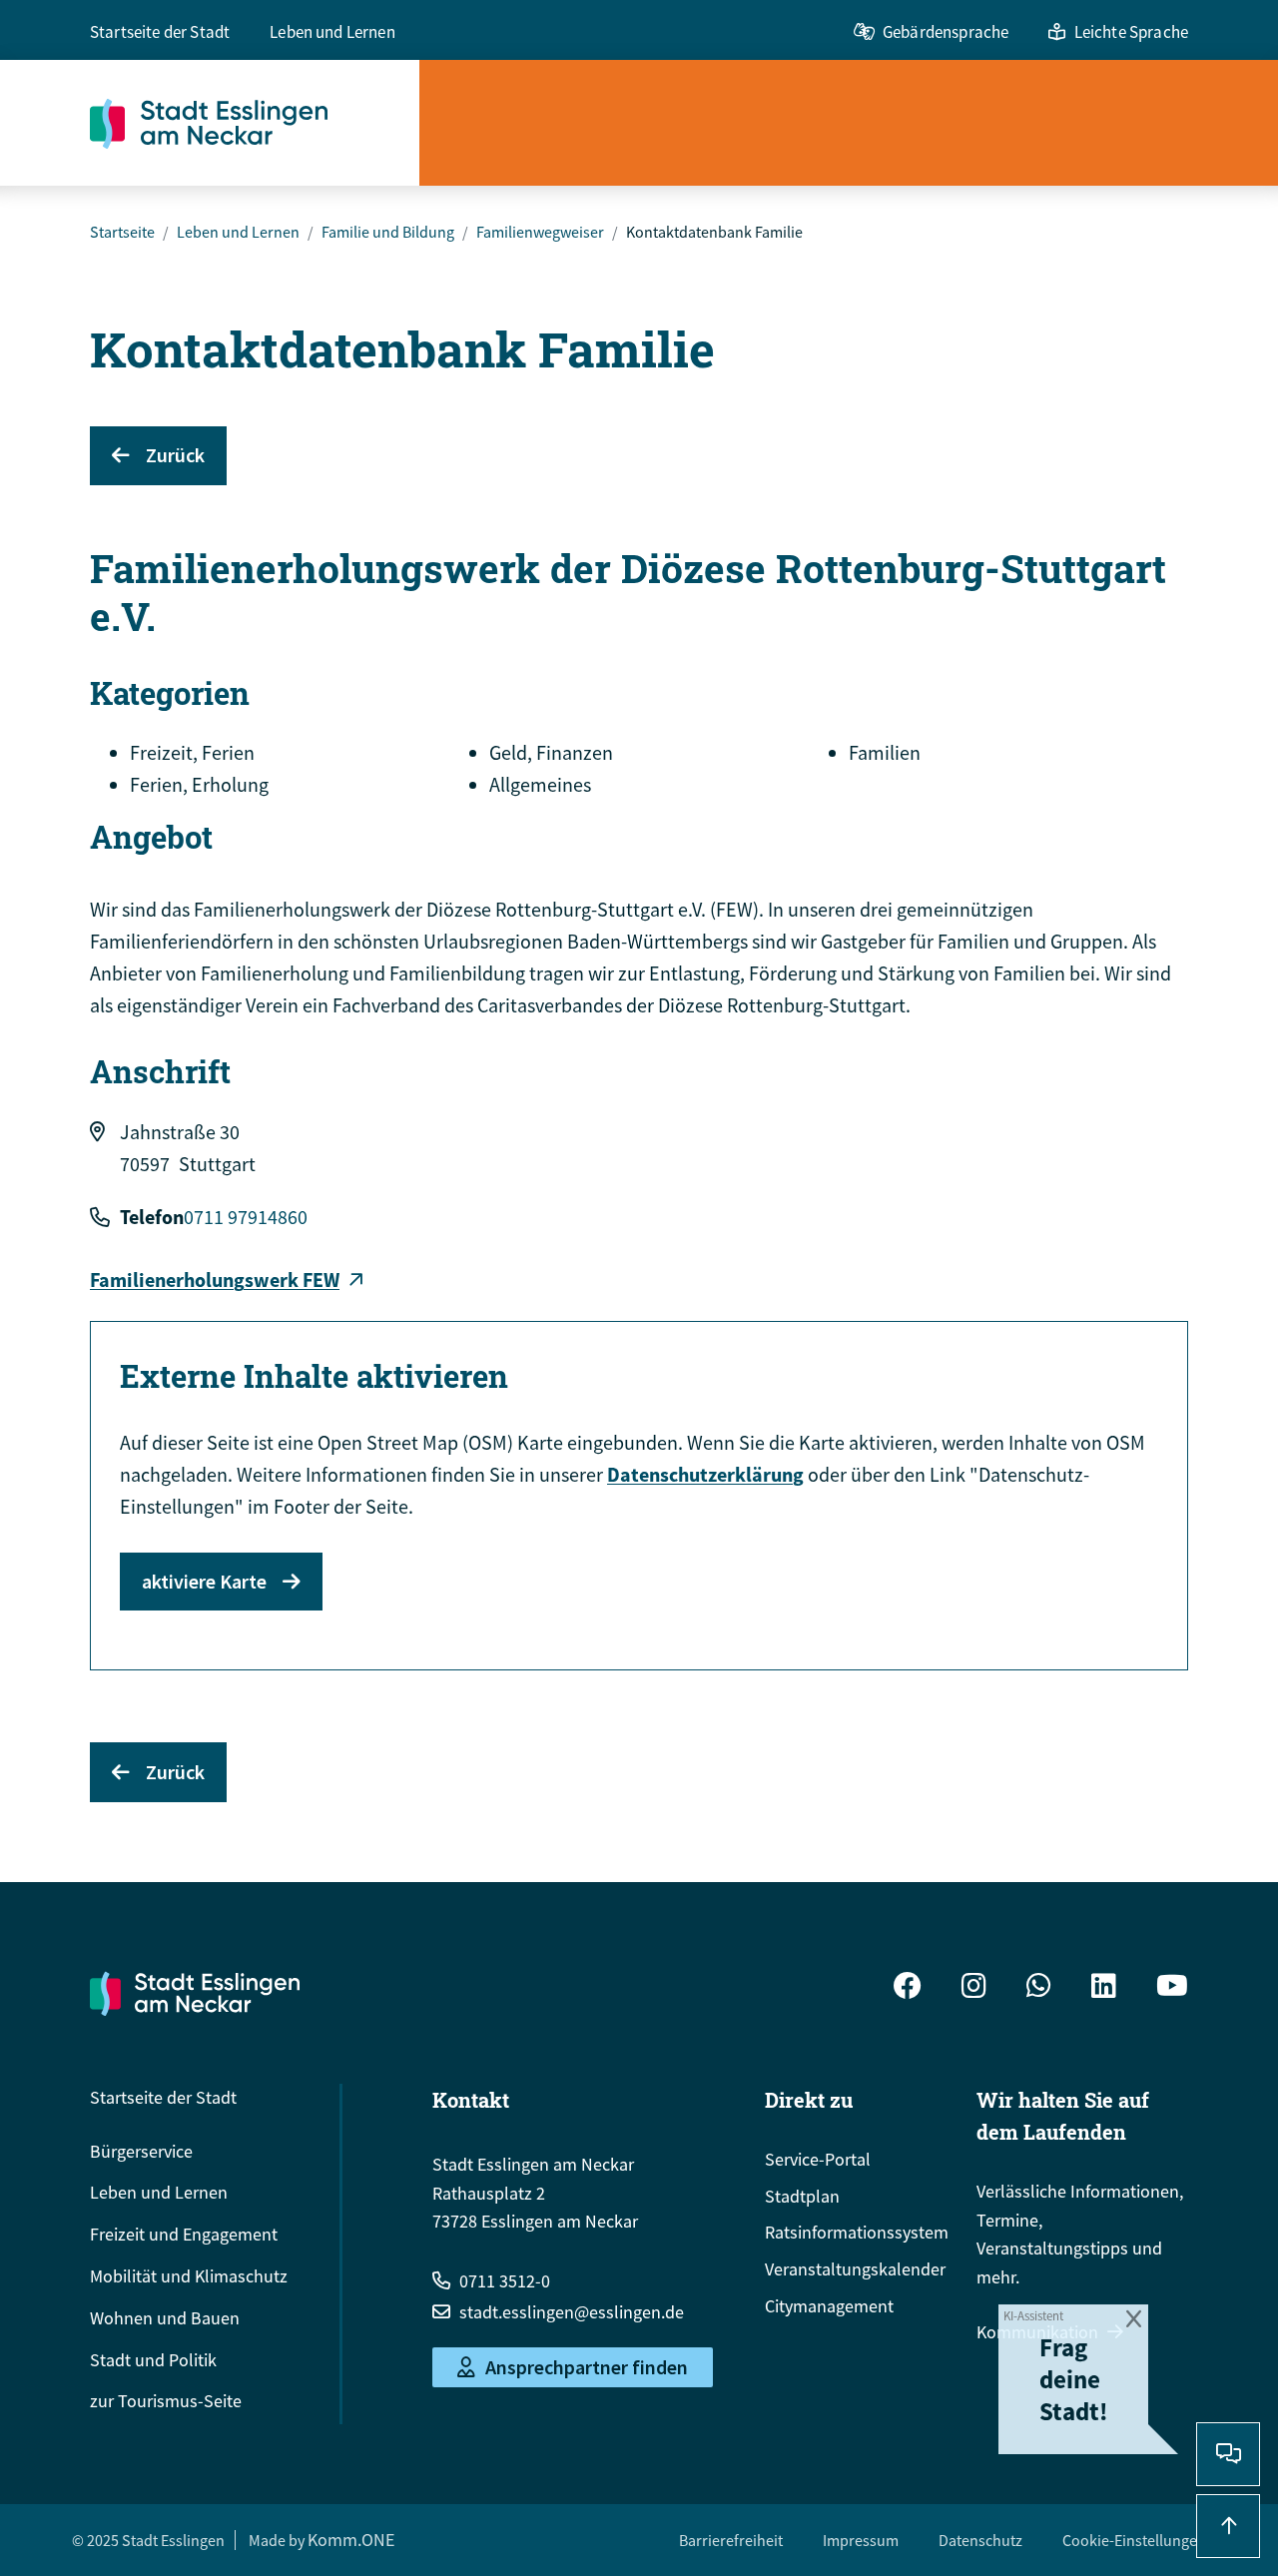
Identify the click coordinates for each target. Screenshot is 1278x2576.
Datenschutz (980, 2540)
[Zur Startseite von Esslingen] (255, 123)
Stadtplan (802, 2196)
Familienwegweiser (540, 232)
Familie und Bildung (388, 232)
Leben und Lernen (332, 32)
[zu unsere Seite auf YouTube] (1172, 1988)
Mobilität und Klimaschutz (189, 2276)
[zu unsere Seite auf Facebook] (908, 1988)
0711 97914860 (246, 1217)
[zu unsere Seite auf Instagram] (974, 1988)
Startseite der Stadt (160, 32)
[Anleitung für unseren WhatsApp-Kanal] (1039, 1988)
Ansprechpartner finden (587, 2367)
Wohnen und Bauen (165, 2318)
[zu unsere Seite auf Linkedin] (1104, 1988)
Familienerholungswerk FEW (215, 1280)
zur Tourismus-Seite (166, 2401)
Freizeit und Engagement (184, 2234)
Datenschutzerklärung (705, 1474)
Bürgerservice (141, 2151)
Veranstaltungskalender (855, 2269)
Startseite (122, 232)
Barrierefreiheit (731, 2540)
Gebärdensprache (946, 32)
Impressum (861, 2540)
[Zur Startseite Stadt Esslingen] (195, 1993)
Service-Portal (818, 2159)
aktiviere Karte (204, 1581)
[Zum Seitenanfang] (1228, 2526)
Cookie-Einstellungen (1134, 2540)
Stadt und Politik (153, 2360)
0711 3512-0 (505, 2281)
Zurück (175, 455)
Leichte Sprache (1131, 32)
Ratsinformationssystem (857, 2232)
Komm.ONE (351, 2540)
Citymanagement (829, 2306)
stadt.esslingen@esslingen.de (572, 2312)
